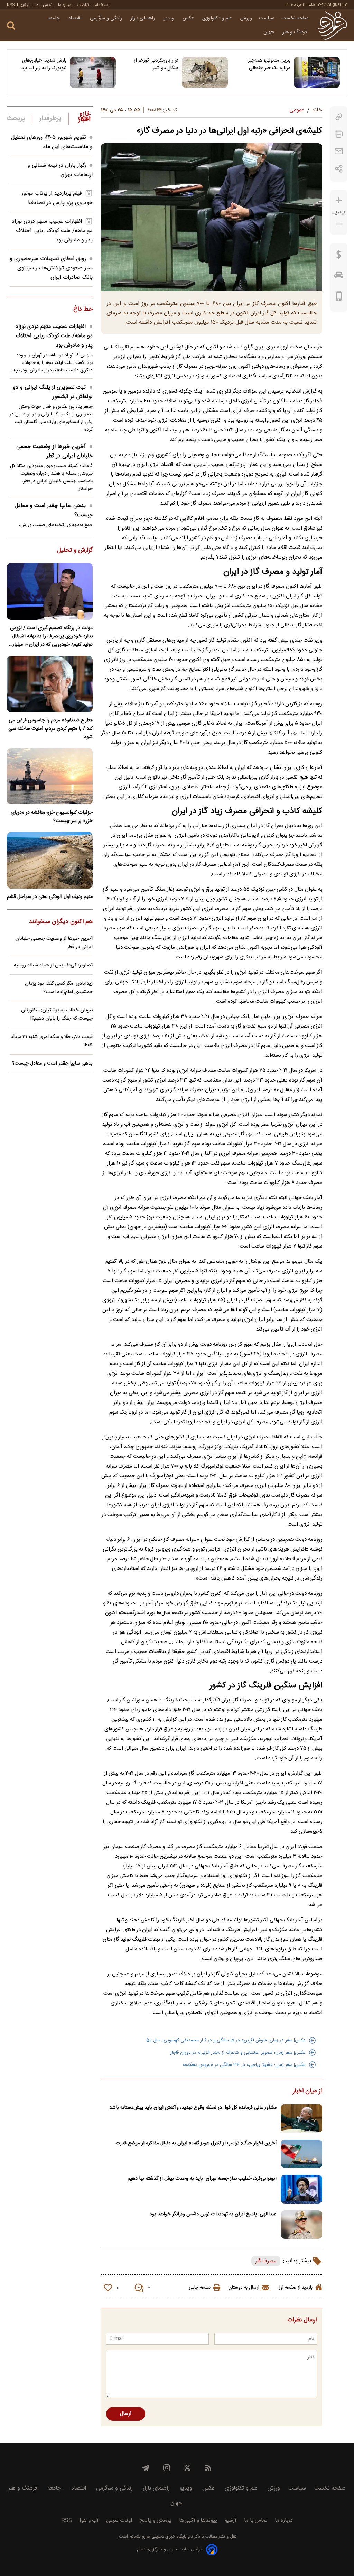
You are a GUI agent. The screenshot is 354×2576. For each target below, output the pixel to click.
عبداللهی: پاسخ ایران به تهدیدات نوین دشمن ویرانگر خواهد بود (213, 2214)
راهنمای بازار (143, 18)
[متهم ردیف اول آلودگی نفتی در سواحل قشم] (50, 860)
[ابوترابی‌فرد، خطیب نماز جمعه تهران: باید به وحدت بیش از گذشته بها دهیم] (301, 2189)
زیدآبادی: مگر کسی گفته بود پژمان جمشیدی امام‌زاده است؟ (59, 988)
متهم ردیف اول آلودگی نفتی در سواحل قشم (50, 897)
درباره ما (65, 5)
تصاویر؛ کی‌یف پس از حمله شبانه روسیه (53, 965)
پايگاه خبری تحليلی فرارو (164, 2537)
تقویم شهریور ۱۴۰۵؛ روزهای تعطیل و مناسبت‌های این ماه (52, 142)
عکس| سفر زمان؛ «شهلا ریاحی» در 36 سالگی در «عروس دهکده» (244, 2065)
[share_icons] (339, 169)
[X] (187, 2468)
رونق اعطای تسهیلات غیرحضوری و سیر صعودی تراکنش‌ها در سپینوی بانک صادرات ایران (51, 268)
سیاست (267, 18)
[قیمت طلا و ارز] (339, 256)
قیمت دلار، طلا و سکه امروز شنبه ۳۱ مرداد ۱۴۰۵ (52, 1041)
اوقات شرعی (119, 2520)
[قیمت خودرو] (339, 277)
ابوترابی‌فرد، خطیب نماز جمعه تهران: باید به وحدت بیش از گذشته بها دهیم (202, 2179)
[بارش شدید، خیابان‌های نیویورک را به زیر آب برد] (93, 72)
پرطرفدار (50, 119)
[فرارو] (332, 25)
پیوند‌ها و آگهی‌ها (198, 2520)
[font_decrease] (339, 224)
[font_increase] (339, 200)
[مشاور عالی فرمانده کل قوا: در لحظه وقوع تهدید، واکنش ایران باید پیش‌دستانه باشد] (301, 2118)
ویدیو (169, 18)
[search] (11, 26)
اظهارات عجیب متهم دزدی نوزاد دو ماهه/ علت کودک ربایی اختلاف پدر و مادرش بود (52, 231)
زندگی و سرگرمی (107, 18)
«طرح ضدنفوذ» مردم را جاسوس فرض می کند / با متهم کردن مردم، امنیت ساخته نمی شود (50, 729)
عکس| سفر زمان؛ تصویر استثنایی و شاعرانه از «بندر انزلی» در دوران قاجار (238, 2053)
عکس (189, 18)
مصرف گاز (266, 2261)
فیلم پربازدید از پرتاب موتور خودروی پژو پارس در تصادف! (57, 198)
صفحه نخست (295, 18)
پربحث (16, 119)
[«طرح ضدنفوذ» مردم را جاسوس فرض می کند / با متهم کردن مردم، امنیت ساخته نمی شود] (50, 684)
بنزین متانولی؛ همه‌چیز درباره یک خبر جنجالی (269, 64)
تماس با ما (44, 5)
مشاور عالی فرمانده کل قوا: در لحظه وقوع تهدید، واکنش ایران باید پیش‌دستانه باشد (193, 2108)
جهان (269, 32)
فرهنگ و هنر (296, 32)
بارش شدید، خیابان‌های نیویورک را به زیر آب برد (44, 64)
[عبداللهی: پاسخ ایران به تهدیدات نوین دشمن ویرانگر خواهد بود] (301, 2225)
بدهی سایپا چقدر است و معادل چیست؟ (54, 510)
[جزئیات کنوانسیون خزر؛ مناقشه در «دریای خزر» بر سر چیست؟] (50, 776)
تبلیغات (83, 5)
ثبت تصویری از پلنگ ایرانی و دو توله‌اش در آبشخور (53, 392)
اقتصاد (76, 18)
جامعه (54, 18)
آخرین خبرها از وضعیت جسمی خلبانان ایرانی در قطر (54, 451)
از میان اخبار (308, 2091)
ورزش (246, 18)
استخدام (102, 5)
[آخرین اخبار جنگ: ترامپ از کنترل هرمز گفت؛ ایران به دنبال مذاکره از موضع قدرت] (301, 2154)
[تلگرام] (146, 2468)
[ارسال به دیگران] (339, 151)
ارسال (126, 2414)
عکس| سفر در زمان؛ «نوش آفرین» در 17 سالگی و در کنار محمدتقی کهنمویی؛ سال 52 (226, 2040)
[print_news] (339, 134)
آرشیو (25, 5)
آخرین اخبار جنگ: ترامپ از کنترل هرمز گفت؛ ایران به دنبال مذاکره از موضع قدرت (196, 2143)
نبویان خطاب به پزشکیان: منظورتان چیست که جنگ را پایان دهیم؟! (57, 1014)
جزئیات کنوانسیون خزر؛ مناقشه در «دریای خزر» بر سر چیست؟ (52, 817)
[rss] (208, 2468)
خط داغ (83, 310)
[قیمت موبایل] (339, 298)
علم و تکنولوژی (218, 18)
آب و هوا (89, 2520)
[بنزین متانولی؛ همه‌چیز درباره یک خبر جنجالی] (317, 72)
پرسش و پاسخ (156, 2520)
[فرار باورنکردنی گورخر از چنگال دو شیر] (205, 72)
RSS (11, 5)
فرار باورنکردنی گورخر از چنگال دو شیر (156, 64)
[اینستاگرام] (167, 2468)
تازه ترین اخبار (84, 117)
